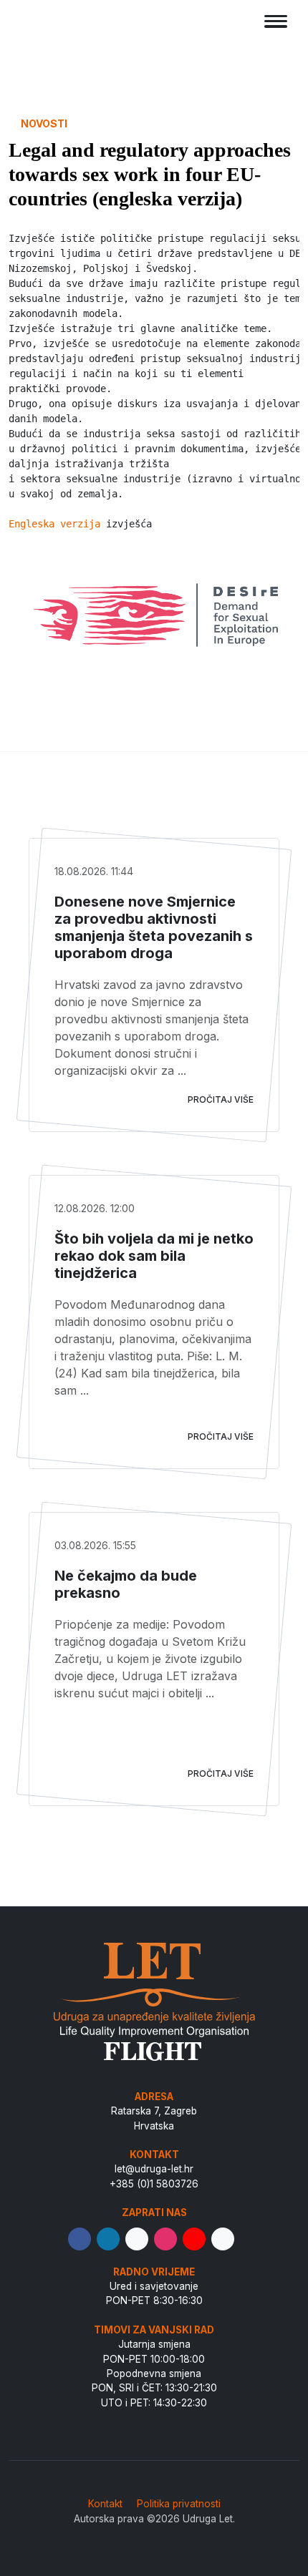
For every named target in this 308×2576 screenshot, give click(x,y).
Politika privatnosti (179, 2504)
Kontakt (105, 2504)
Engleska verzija (54, 524)
